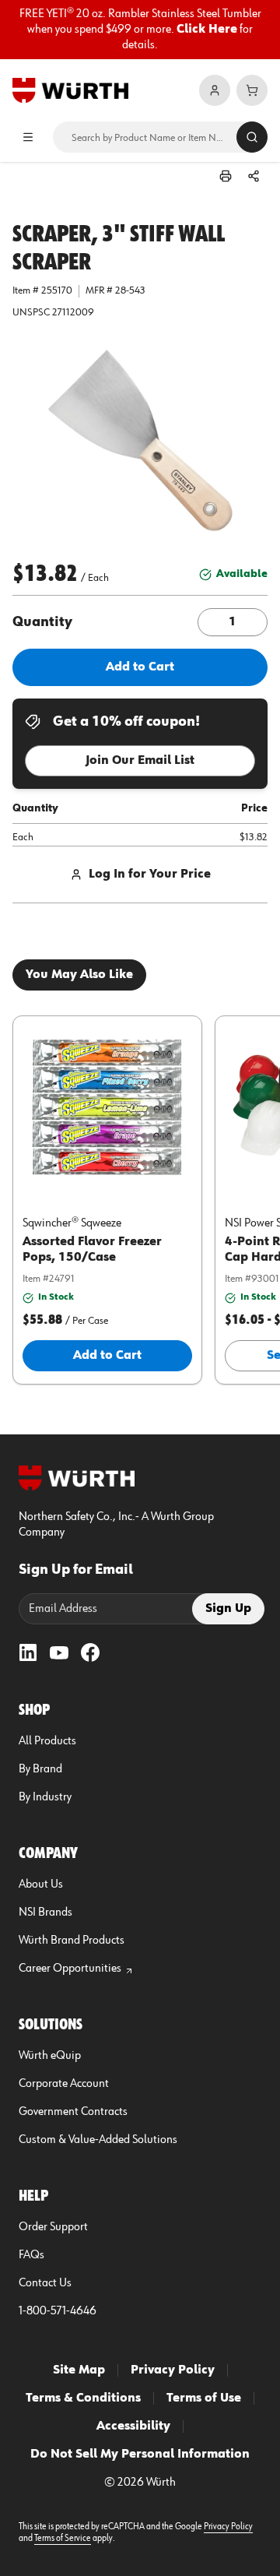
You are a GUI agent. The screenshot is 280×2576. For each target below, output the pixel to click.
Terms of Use (204, 2398)
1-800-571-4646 (58, 2311)
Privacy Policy (173, 2370)
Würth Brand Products (72, 1941)
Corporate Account (64, 2084)
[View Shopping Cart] (252, 90)
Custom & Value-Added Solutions (98, 2140)
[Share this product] (254, 176)
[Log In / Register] (215, 90)
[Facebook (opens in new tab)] (90, 1652)
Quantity (42, 622)
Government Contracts (73, 2112)
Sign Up (228, 1609)
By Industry (45, 1797)
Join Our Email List (140, 761)
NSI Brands (45, 1913)
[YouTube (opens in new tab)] (59, 1652)
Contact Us (45, 2283)
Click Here (207, 30)
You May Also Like (79, 975)
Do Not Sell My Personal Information (140, 2455)
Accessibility (133, 2426)
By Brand (40, 1769)
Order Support (53, 2227)
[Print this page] (226, 176)
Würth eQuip (50, 2056)
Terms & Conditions (83, 2398)
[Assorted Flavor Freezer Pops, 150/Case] (107, 1107)
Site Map (79, 2370)
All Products (47, 1741)
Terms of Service (63, 2539)
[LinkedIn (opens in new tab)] (28, 1652)
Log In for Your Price (150, 875)
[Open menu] (28, 137)
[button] (140, 441)
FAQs (31, 2255)
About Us (41, 1884)
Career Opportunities (70, 1969)
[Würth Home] (70, 90)
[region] (140, 30)
